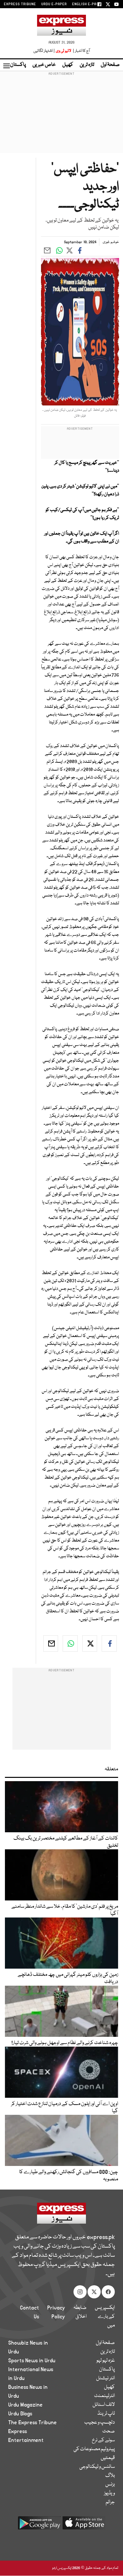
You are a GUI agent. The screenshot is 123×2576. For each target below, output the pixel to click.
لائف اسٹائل (104, 2405)
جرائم (110, 2502)
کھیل (68, 65)
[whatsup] (70, 1643)
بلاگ (110, 2476)
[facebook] (109, 1643)
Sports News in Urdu (32, 2361)
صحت (109, 2431)
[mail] (51, 1643)
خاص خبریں (44, 65)
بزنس (110, 2485)
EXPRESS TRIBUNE (20, 4)
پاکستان (18, 65)
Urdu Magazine (25, 2405)
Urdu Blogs (20, 2414)
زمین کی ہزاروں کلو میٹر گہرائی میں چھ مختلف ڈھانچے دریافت (68, 1978)
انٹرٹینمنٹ (104, 2396)
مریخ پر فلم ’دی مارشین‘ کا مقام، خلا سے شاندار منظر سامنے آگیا (65, 1910)
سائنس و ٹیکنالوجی (97, 2467)
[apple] (84, 2525)
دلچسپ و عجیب (100, 2423)
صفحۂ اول (110, 65)
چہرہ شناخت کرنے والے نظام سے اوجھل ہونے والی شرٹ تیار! (65, 2043)
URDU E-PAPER (54, 4)
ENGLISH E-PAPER (88, 4)
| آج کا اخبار (81, 51)
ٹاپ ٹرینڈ (106, 2414)
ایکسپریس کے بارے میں (105, 2317)
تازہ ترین (87, 65)
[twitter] (90, 1643)
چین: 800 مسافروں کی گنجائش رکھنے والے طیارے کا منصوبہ (69, 2176)
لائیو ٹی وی (63, 51)
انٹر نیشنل (105, 2378)
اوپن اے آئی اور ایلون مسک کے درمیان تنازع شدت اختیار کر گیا (65, 2108)
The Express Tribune (32, 2423)
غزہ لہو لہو (106, 2361)
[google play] (39, 2525)
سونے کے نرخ (103, 2440)
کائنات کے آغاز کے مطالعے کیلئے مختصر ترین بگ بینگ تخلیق (66, 1842)
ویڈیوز (109, 2493)
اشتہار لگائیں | (44, 51)
